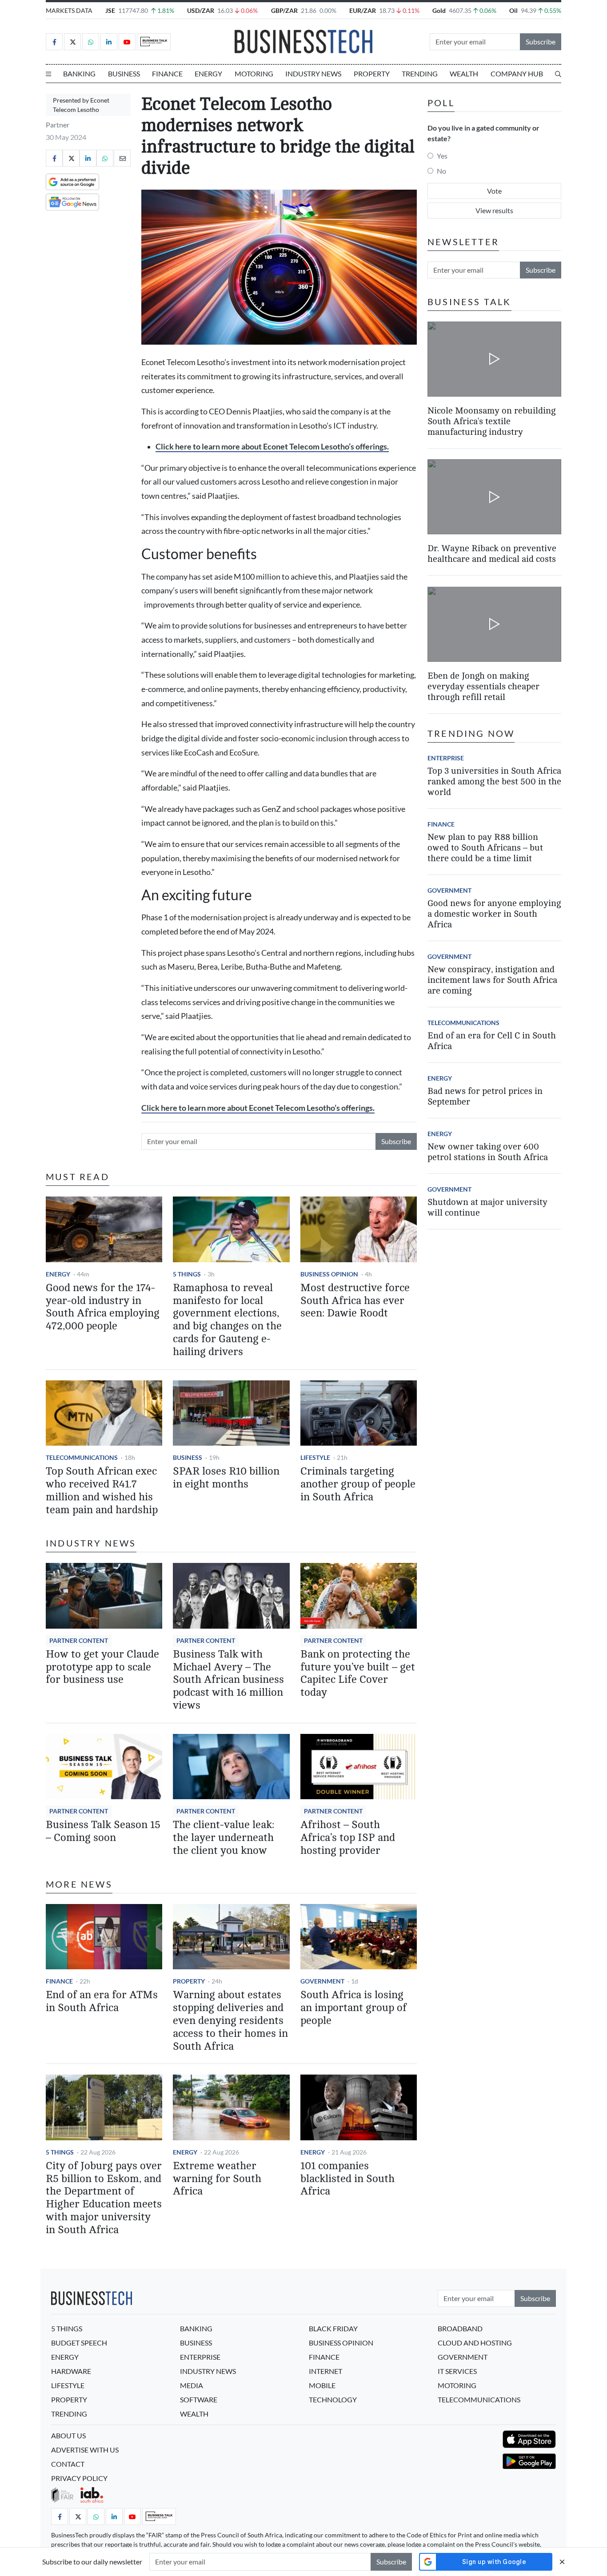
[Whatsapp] (91, 42)
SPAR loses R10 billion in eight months (226, 1478)
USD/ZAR (201, 10)
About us (68, 2435)
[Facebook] (54, 42)
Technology (333, 2399)
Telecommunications (82, 1457)
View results (494, 210)
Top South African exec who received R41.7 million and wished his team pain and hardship (102, 1490)
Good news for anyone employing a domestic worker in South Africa (494, 914)
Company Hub (517, 74)
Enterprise (446, 758)
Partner (58, 125)
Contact (68, 2464)
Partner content (79, 1640)
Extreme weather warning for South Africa (217, 2179)
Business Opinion (329, 1274)
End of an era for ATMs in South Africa (102, 2001)
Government (322, 1981)
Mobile (322, 2385)
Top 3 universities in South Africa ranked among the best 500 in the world (494, 781)
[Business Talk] (154, 42)
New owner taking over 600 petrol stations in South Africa (488, 1152)
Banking (79, 74)
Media (192, 2385)
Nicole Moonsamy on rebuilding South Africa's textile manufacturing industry (491, 421)
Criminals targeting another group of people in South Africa (358, 1484)
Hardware (71, 2371)
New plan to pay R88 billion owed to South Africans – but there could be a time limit (485, 848)
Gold (439, 10)
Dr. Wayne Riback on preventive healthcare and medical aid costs (492, 554)
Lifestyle (315, 1457)
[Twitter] (72, 42)
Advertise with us (85, 2450)
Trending (420, 74)
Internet (325, 2371)
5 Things (187, 1274)
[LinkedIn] (109, 42)
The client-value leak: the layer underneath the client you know (224, 1838)
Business (124, 74)
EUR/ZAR (363, 10)
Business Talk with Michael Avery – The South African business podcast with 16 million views (228, 1680)
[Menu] (48, 74)
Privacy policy (79, 2478)
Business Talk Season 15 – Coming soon (103, 1831)
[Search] (558, 74)
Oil (513, 10)
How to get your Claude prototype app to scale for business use (102, 1667)
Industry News (313, 74)
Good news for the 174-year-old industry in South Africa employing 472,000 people (103, 1307)
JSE (110, 10)
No (441, 171)
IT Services (457, 2371)
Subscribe (541, 42)
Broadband (460, 2328)
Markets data (69, 10)
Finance (167, 74)
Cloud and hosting (475, 2343)
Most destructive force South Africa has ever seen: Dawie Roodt (355, 1301)
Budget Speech (79, 2343)
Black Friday (333, 2328)
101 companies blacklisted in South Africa (347, 2179)
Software (199, 2399)
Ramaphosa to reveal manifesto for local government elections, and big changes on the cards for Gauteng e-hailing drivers (227, 1320)
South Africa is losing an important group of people (353, 2008)
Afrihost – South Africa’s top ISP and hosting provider (348, 1838)
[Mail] (122, 158)
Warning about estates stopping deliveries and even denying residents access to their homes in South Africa (230, 2020)
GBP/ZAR (284, 10)
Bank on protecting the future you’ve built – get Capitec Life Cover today (358, 1673)
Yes (442, 156)
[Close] (562, 2562)
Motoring (254, 74)
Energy (208, 74)
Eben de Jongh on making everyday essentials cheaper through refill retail (483, 686)
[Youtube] (127, 42)
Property (372, 74)
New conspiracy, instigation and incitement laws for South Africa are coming (492, 980)
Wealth (464, 74)
